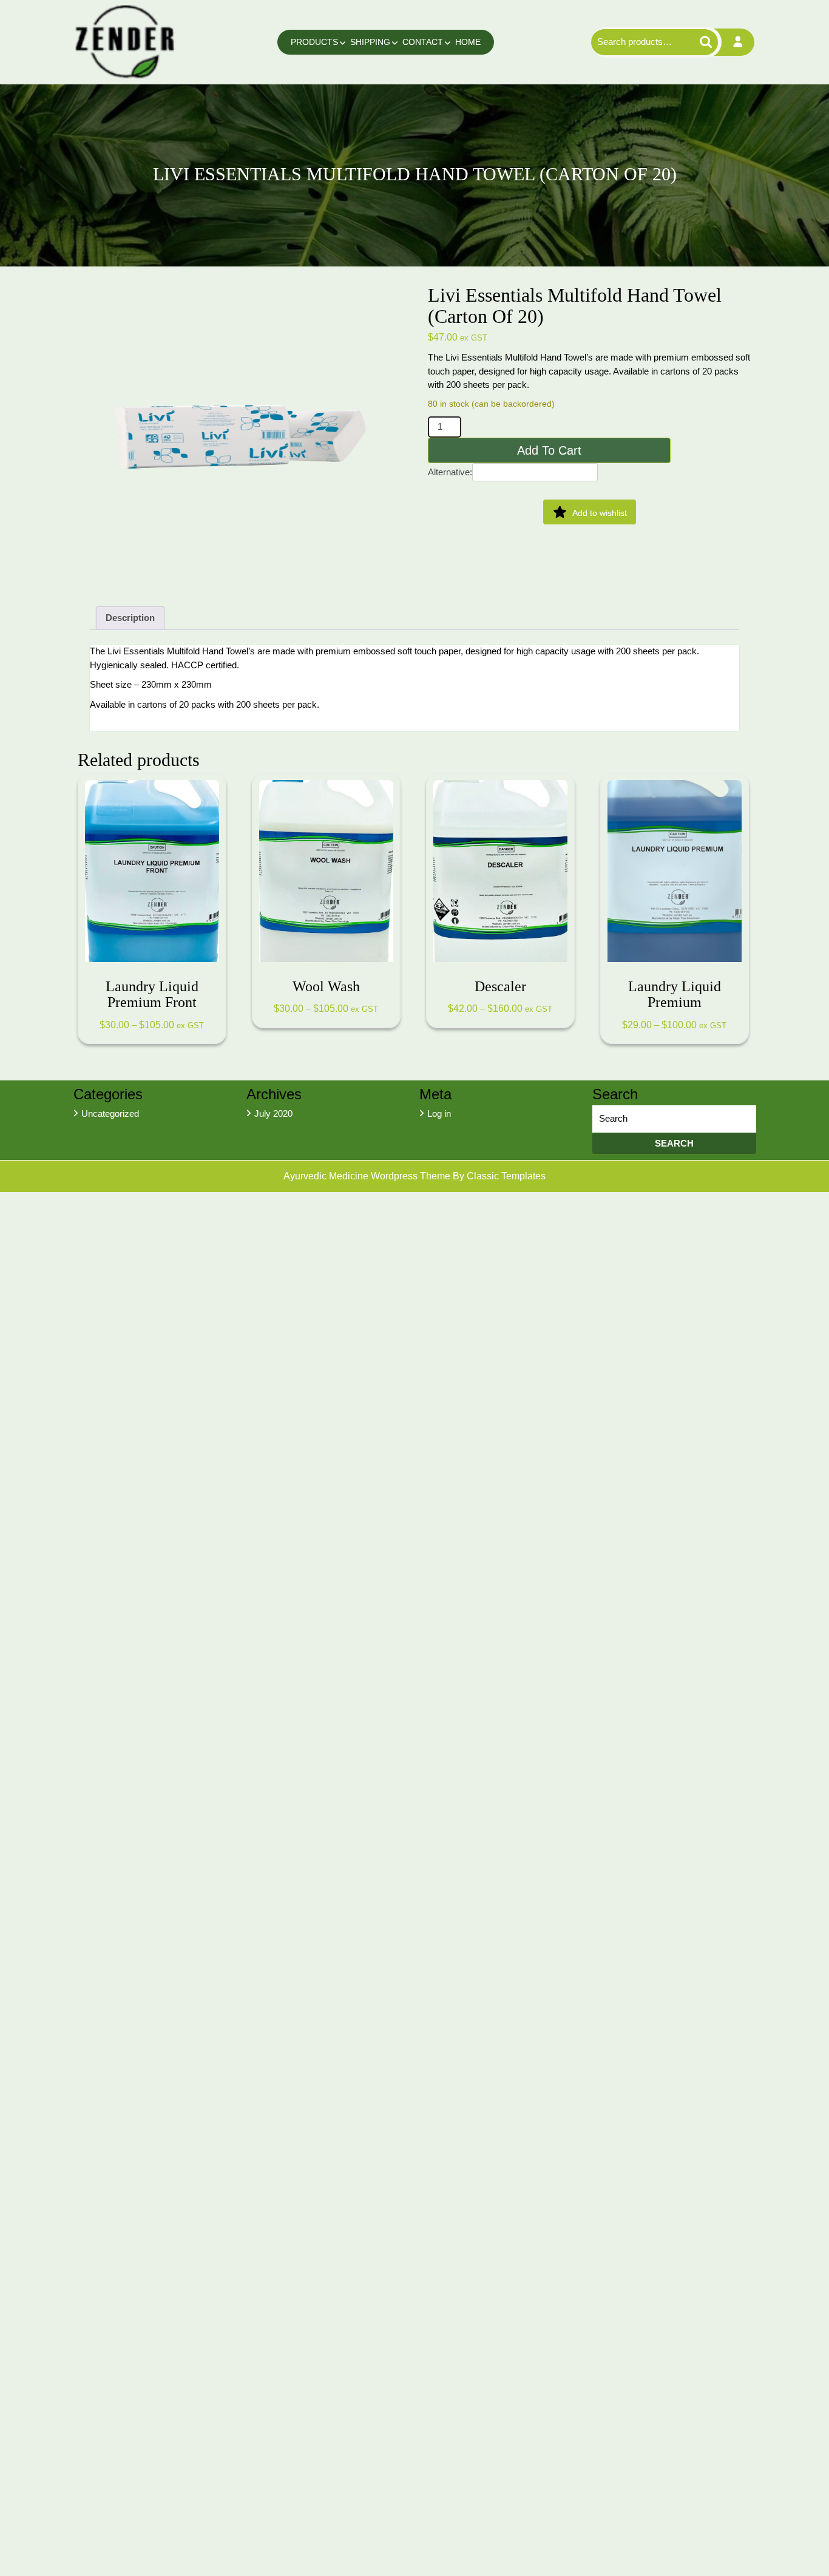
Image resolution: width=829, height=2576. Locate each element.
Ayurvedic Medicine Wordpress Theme (368, 1176)
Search (701, 42)
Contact (423, 42)
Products (314, 42)
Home (468, 42)
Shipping (370, 42)
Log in (439, 1113)
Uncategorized (110, 1113)
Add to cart (549, 450)
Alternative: (450, 472)
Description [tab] (130, 618)
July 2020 (273, 1113)
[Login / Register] (738, 42)
